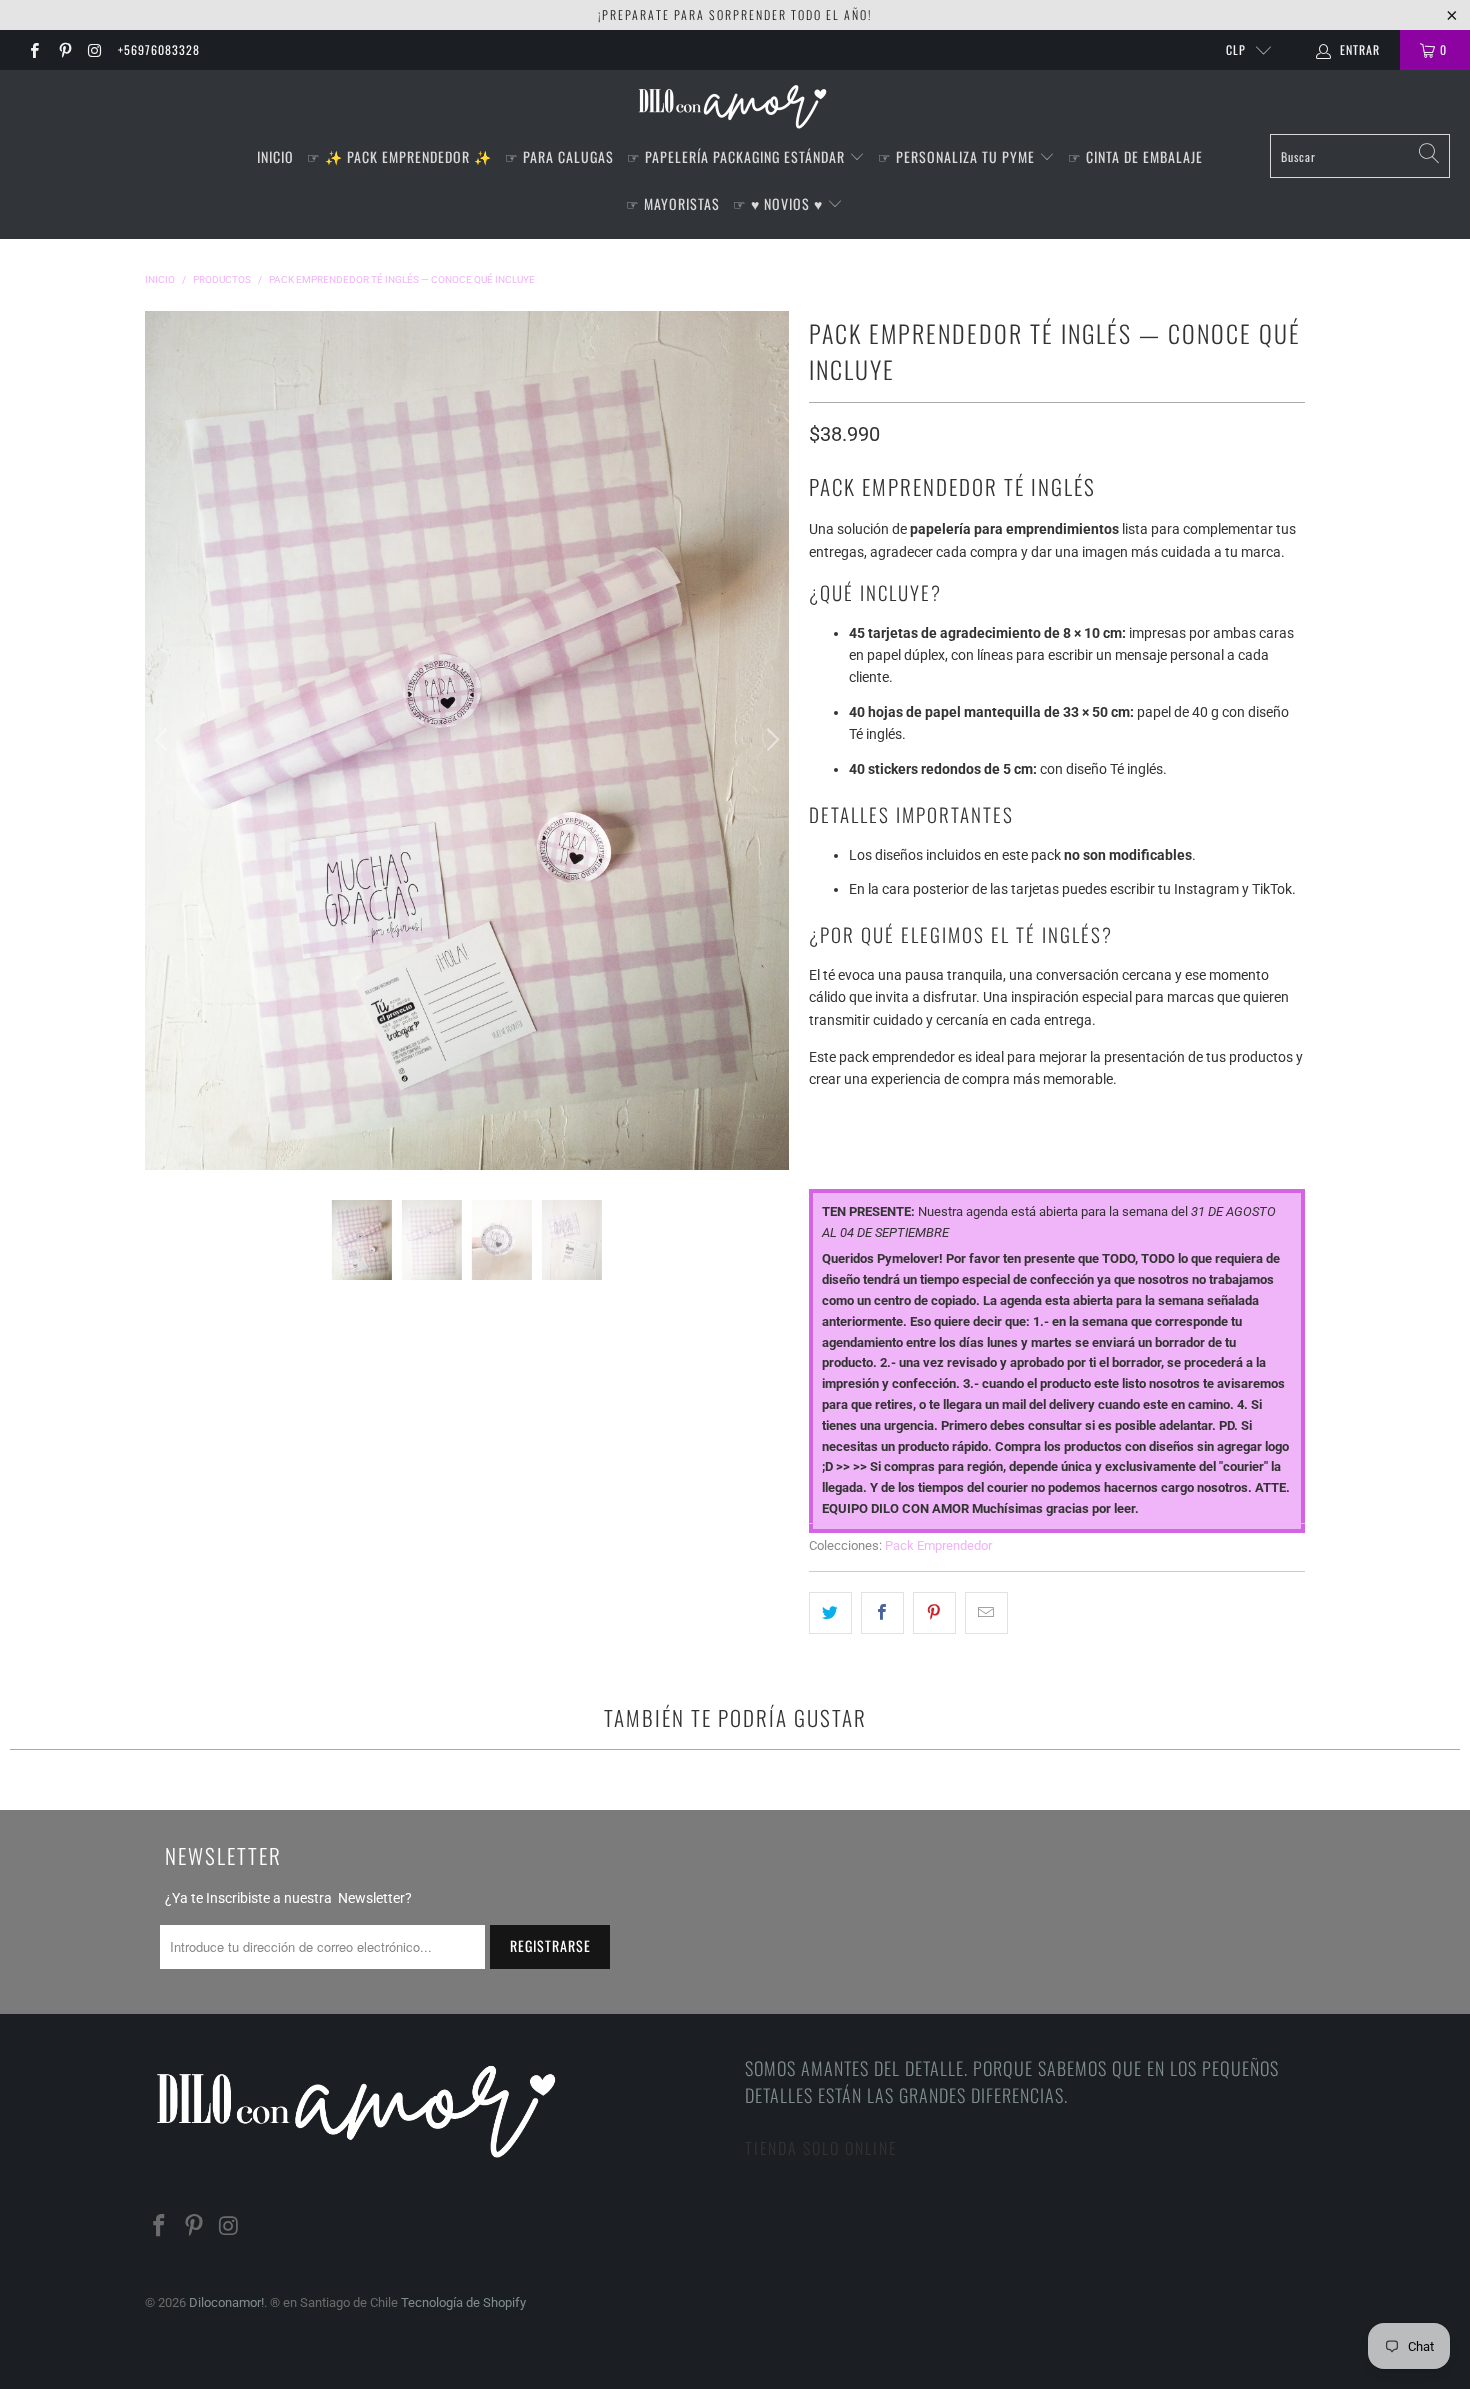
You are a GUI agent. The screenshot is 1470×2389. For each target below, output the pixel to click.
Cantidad (841, 1116)
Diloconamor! (226, 2302)
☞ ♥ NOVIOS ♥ (780, 203)
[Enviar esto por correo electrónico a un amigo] (986, 1613)
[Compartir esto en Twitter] (830, 1613)
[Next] (770, 740)
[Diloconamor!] (735, 107)
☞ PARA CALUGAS (559, 156)
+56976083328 (159, 49)
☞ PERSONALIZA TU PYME (958, 156)
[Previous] (164, 740)
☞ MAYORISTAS (673, 203)
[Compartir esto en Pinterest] (934, 1613)
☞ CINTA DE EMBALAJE (1135, 156)
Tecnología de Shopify (463, 2302)
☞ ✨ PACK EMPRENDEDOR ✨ (399, 156)
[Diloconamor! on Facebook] (33, 50)
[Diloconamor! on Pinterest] (63, 50)
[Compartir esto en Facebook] (882, 1613)
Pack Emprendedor (938, 1545)
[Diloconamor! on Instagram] (94, 50)
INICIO (275, 156)
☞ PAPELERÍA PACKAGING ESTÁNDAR (738, 156)
